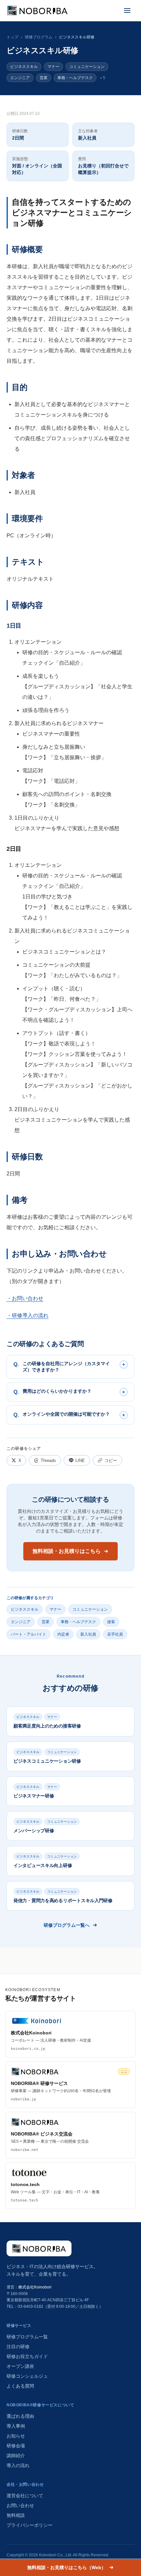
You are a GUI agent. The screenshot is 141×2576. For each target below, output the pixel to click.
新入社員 (88, 1634)
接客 (111, 1622)
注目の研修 (18, 2347)
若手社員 (115, 1634)
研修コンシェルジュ (27, 2376)
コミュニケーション (87, 67)
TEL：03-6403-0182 (25, 2307)
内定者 (63, 1634)
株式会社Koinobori (35, 2287)
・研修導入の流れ (28, 1315)
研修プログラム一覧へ (67, 1925)
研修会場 (16, 2446)
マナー (53, 67)
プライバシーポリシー (30, 2525)
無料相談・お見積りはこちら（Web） (67, 2567)
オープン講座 (20, 2366)
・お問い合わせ (25, 1298)
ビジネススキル (24, 67)
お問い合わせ (20, 2505)
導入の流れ (18, 2465)
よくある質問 (20, 2386)
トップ (12, 37)
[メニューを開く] (127, 11)
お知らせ (16, 2436)
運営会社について (25, 2496)
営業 (44, 78)
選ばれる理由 (20, 2416)
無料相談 (16, 2515)
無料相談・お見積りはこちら (67, 1551)
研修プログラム (39, 37)
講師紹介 (16, 2456)
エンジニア (20, 78)
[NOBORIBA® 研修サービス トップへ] (39, 2248)
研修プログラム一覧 (27, 2337)
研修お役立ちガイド (27, 2356)
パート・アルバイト (29, 1634)
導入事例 (16, 2426)
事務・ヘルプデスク (75, 78)
